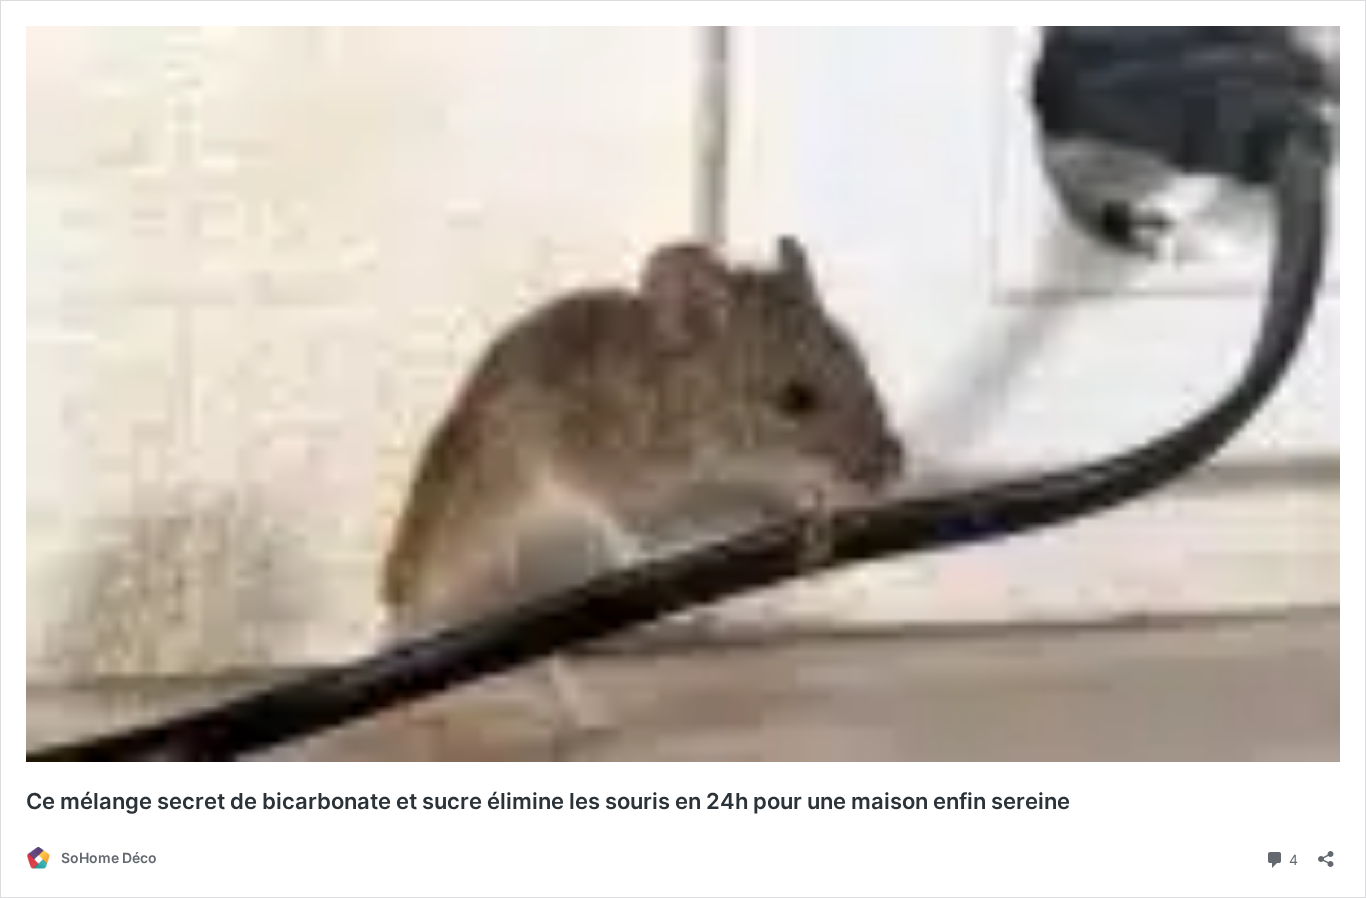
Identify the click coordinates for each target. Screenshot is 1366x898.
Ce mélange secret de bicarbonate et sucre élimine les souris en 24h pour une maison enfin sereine (548, 801)
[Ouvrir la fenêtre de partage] (1326, 852)
